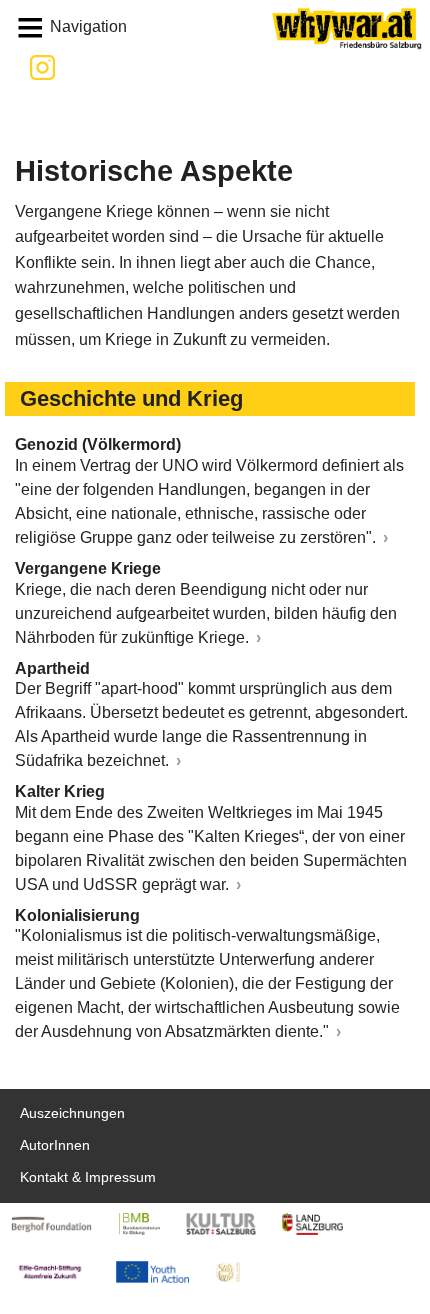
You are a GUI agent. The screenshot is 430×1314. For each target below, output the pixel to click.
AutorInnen (55, 1145)
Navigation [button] (88, 26)
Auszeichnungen (72, 1113)
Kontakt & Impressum (88, 1177)
